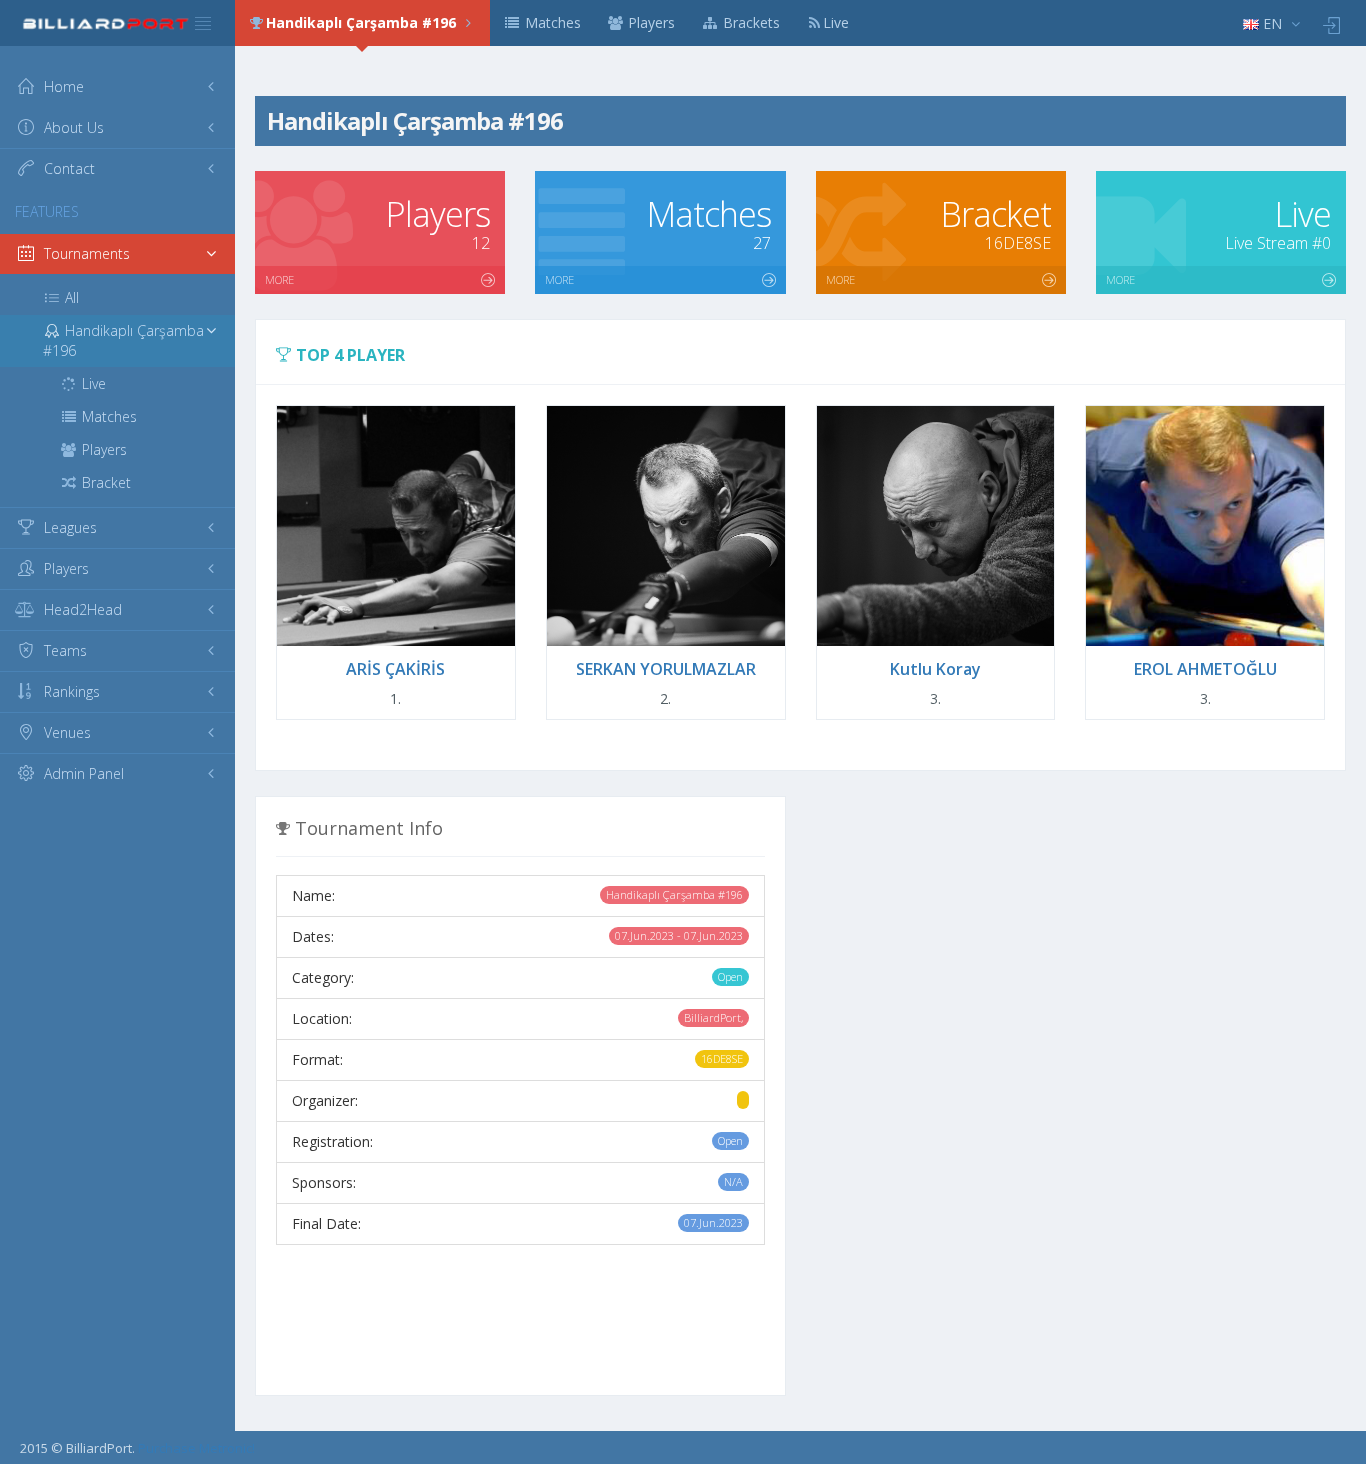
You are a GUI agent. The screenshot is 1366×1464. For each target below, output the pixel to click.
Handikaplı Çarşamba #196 (363, 22)
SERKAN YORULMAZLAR (666, 669)
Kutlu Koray (935, 669)
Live (836, 22)
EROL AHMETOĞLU (1205, 669)
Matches (551, 22)
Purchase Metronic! (196, 1448)
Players (649, 22)
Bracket (104, 482)
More (279, 279)
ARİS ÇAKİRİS (395, 669)
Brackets (749, 22)
